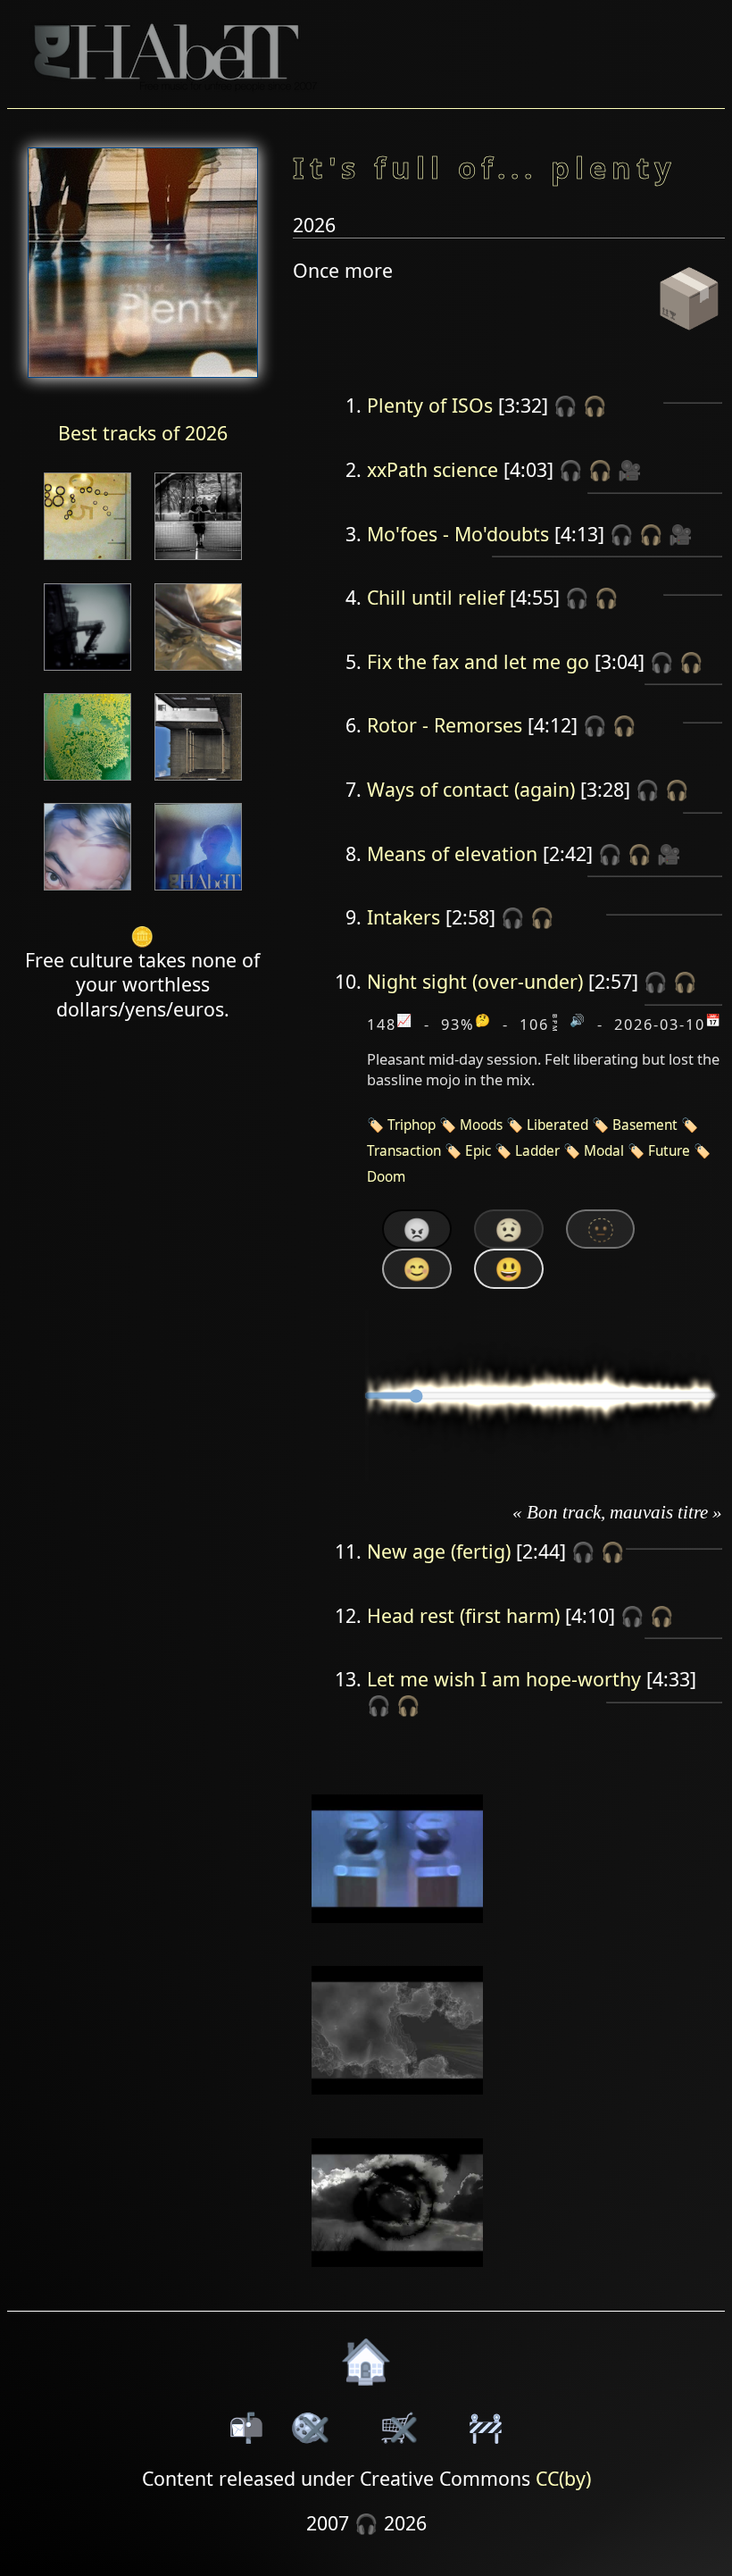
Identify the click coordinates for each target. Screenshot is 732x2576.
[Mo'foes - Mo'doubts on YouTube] (398, 2107)
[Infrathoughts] (198, 892)
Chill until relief (436, 597)
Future (669, 1151)
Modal (604, 1151)
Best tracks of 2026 (143, 433)
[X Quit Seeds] (198, 672)
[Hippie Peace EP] (198, 561)
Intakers (403, 917)
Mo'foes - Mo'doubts (458, 534)
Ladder (537, 1151)
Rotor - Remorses (445, 725)
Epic (478, 1151)
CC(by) (563, 2478)
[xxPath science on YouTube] (398, 1934)
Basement (645, 1125)
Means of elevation (452, 853)
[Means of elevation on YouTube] (398, 2278)
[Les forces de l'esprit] (87, 672)
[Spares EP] (87, 892)
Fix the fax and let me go (478, 661)
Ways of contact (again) (471, 789)
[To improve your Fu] (87, 561)
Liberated (557, 1125)
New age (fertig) (439, 1551)
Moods (481, 1125)
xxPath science (433, 469)
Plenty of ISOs (430, 405)
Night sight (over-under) (475, 981)
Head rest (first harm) (463, 1615)
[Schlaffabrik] (87, 782)
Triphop (412, 1125)
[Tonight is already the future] (198, 782)
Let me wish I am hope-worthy (504, 1679)
